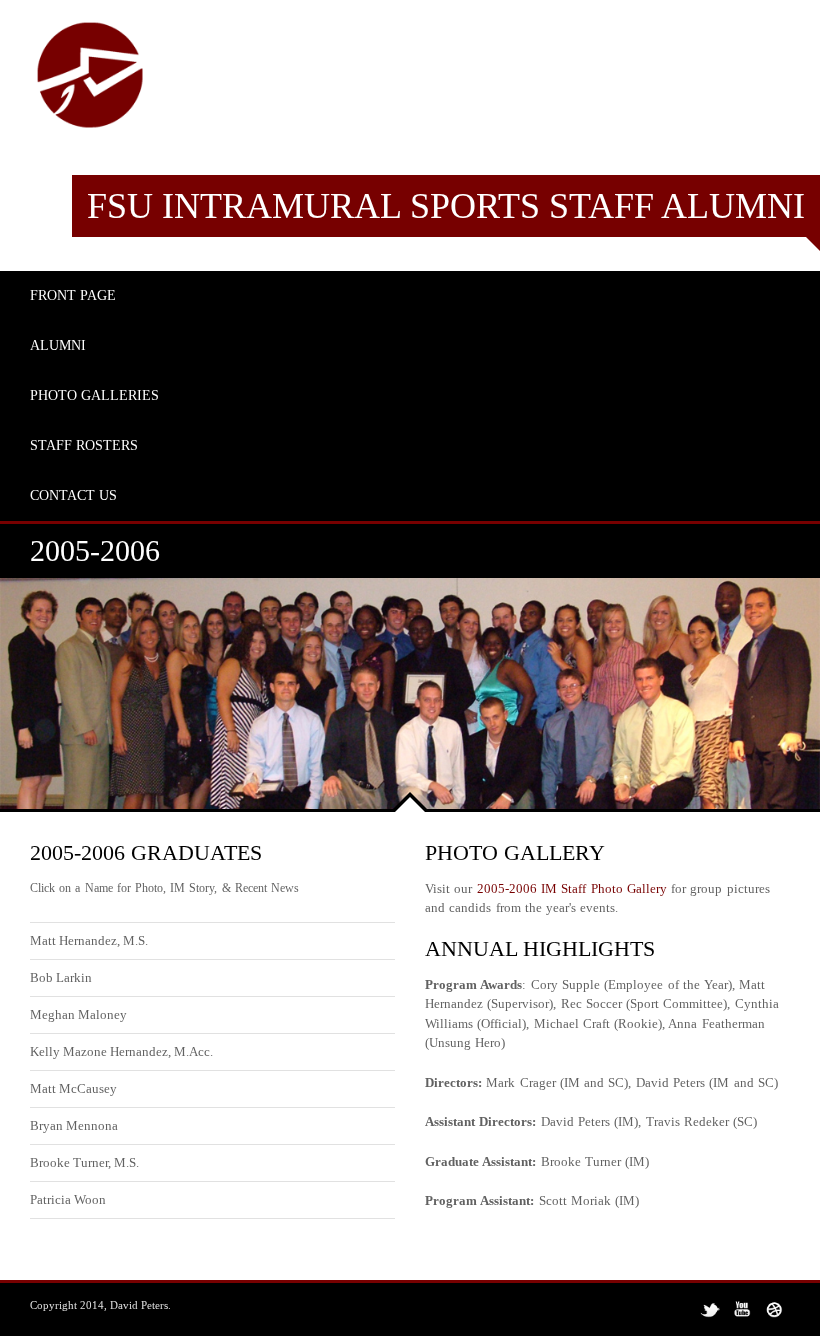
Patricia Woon (68, 1199)
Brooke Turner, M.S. (84, 1162)
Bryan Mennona (74, 1125)
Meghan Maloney (78, 1014)
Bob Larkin (61, 977)
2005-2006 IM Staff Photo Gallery (572, 888)
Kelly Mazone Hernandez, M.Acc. (121, 1051)
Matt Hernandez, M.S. (89, 940)
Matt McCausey (73, 1088)
